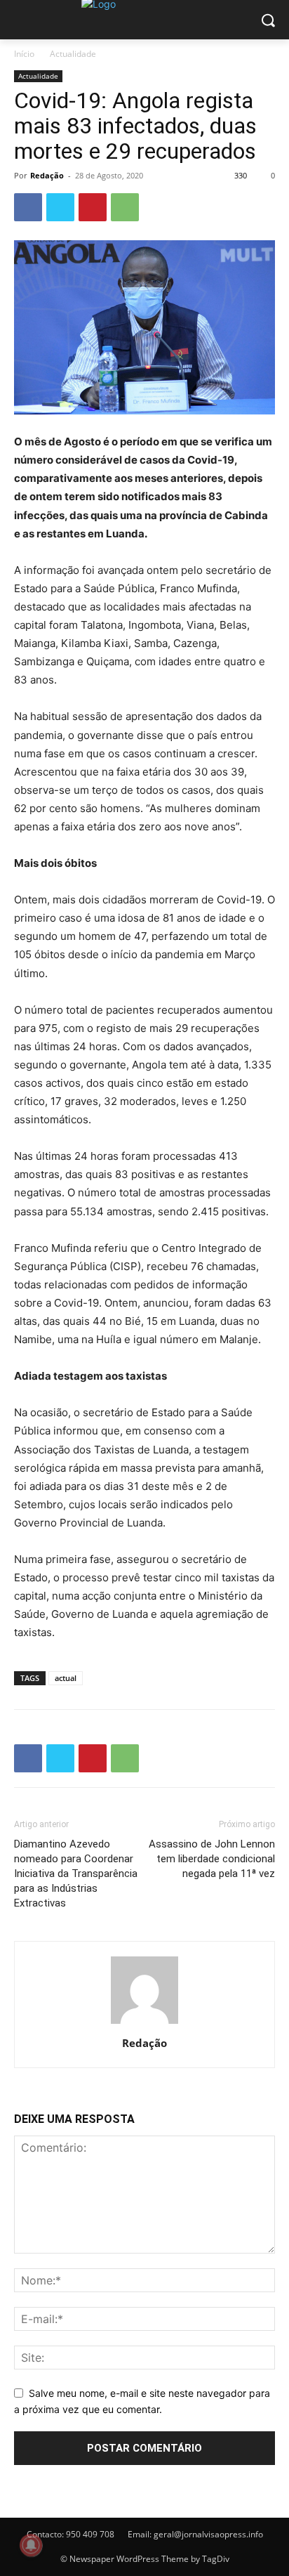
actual (66, 1678)
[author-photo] (144, 2023)
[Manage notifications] (31, 2545)
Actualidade (73, 54)
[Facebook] (28, 207)
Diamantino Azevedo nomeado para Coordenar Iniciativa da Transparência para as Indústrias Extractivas (76, 1874)
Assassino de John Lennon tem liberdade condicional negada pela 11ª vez (212, 1859)
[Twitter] (60, 207)
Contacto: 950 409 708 (70, 2534)
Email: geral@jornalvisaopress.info (195, 2534)
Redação (47, 175)
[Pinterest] (93, 207)
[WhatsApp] (125, 207)
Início (24, 54)
